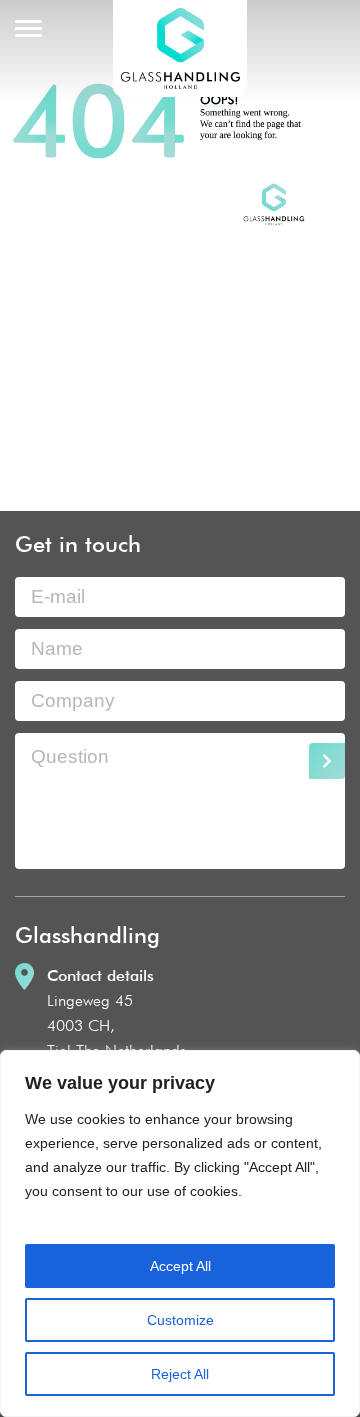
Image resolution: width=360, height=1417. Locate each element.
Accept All (180, 1266)
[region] (180, 1233)
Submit (327, 761)
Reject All (180, 1374)
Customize (180, 1320)
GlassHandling (180, 48)
